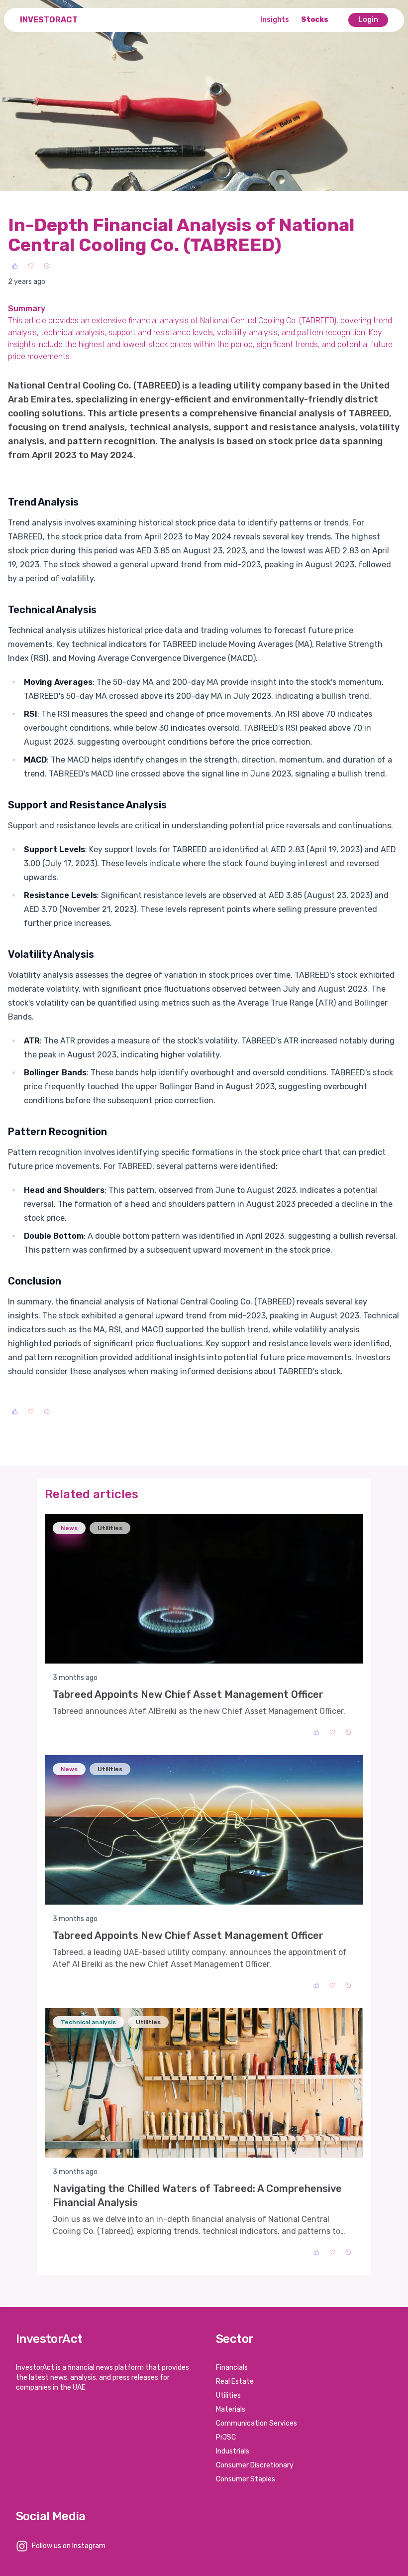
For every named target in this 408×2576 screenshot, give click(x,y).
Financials (232, 2368)
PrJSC (226, 2437)
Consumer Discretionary (255, 2465)
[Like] (15, 266)
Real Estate (235, 2382)
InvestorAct (49, 20)
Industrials (233, 2451)
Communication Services (256, 2423)
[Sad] (47, 266)
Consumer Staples (246, 2479)
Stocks (315, 20)
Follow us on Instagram (69, 2546)
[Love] (31, 266)
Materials (231, 2409)
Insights (275, 20)
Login (368, 20)
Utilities (228, 2395)
